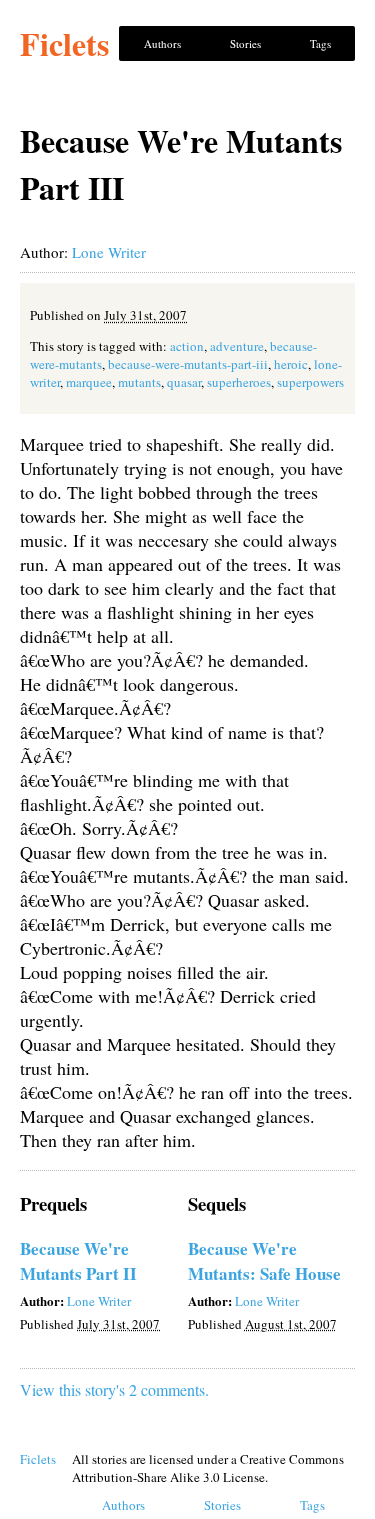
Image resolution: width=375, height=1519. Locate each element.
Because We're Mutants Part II (78, 1261)
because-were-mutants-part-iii (188, 364)
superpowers (310, 382)
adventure (237, 346)
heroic (291, 364)
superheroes (239, 382)
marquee (89, 382)
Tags (320, 43)
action (187, 346)
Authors (162, 43)
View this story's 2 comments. (114, 1389)
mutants (139, 382)
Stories (245, 43)
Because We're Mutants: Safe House (264, 1261)
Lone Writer (109, 252)
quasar (184, 382)
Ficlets (64, 43)
